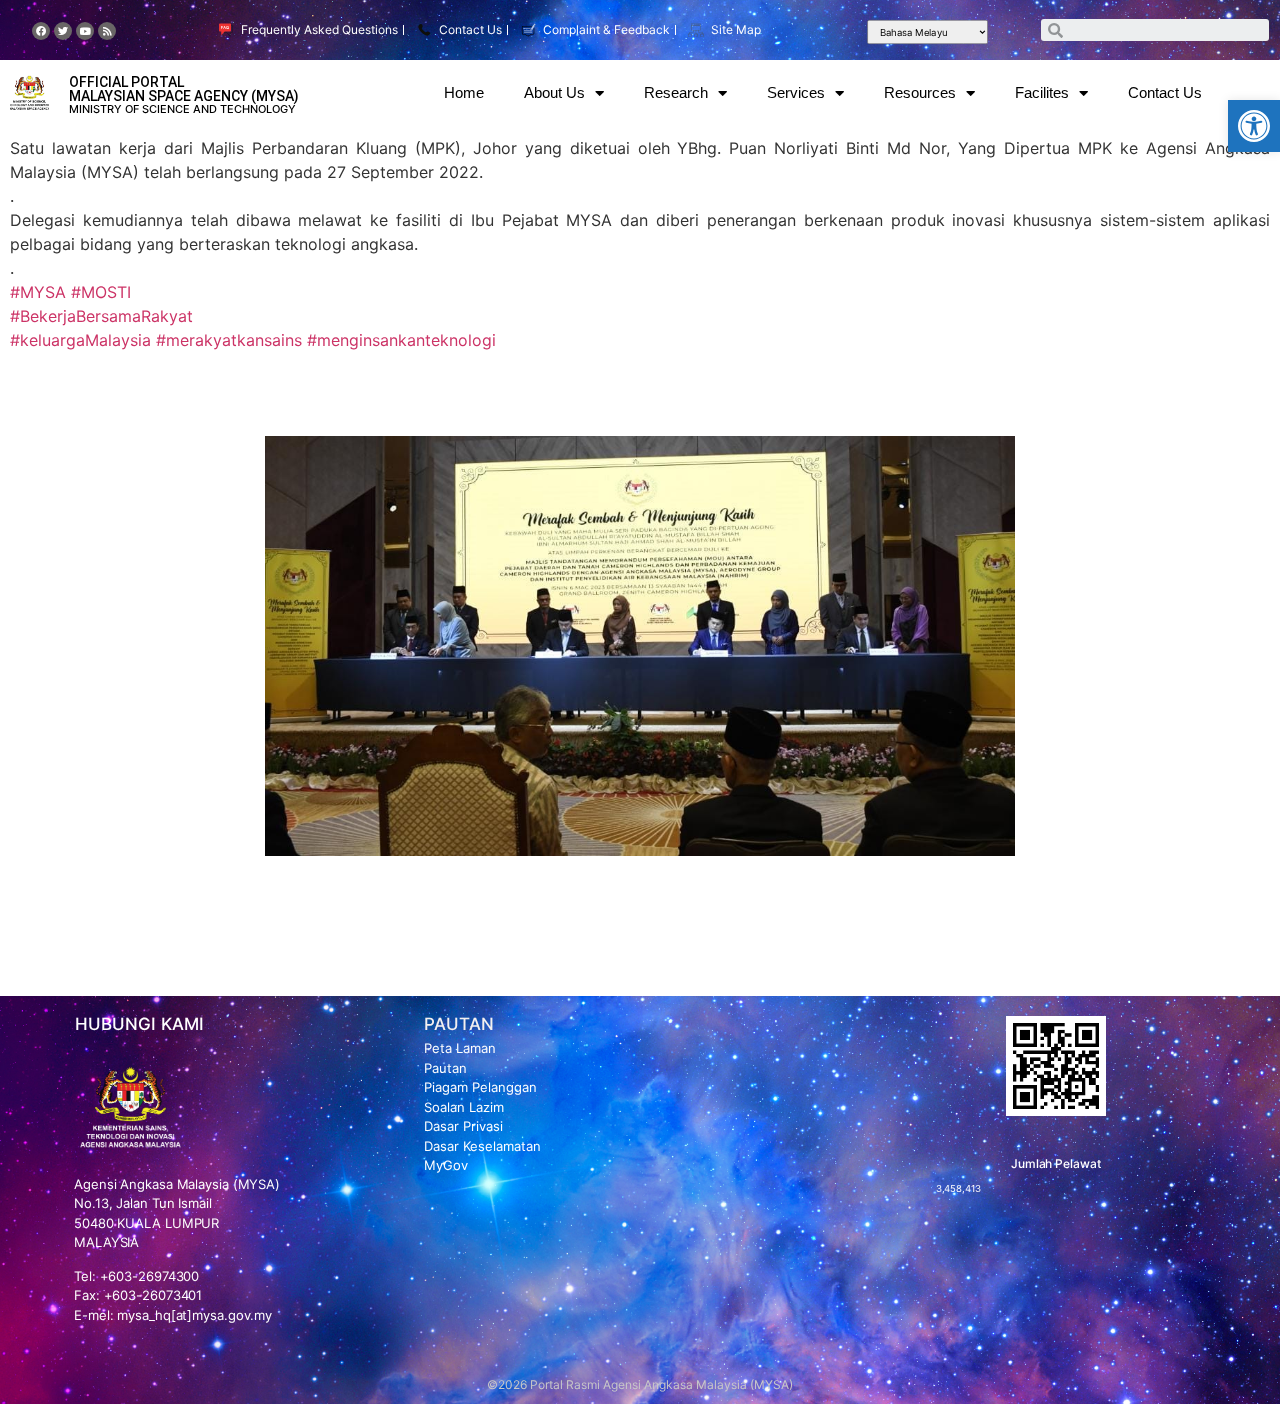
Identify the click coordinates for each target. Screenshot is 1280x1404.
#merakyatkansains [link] (229, 340)
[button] (1254, 126)
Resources (920, 92)
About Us (554, 92)
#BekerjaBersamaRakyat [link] (101, 316)
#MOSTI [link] (101, 292)
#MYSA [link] (38, 292)
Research (676, 92)
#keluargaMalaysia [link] (80, 340)
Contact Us (1165, 92)
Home (464, 92)
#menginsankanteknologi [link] (401, 340)
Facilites (1042, 92)
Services (796, 92)
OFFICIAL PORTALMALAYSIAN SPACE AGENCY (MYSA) (184, 89)
